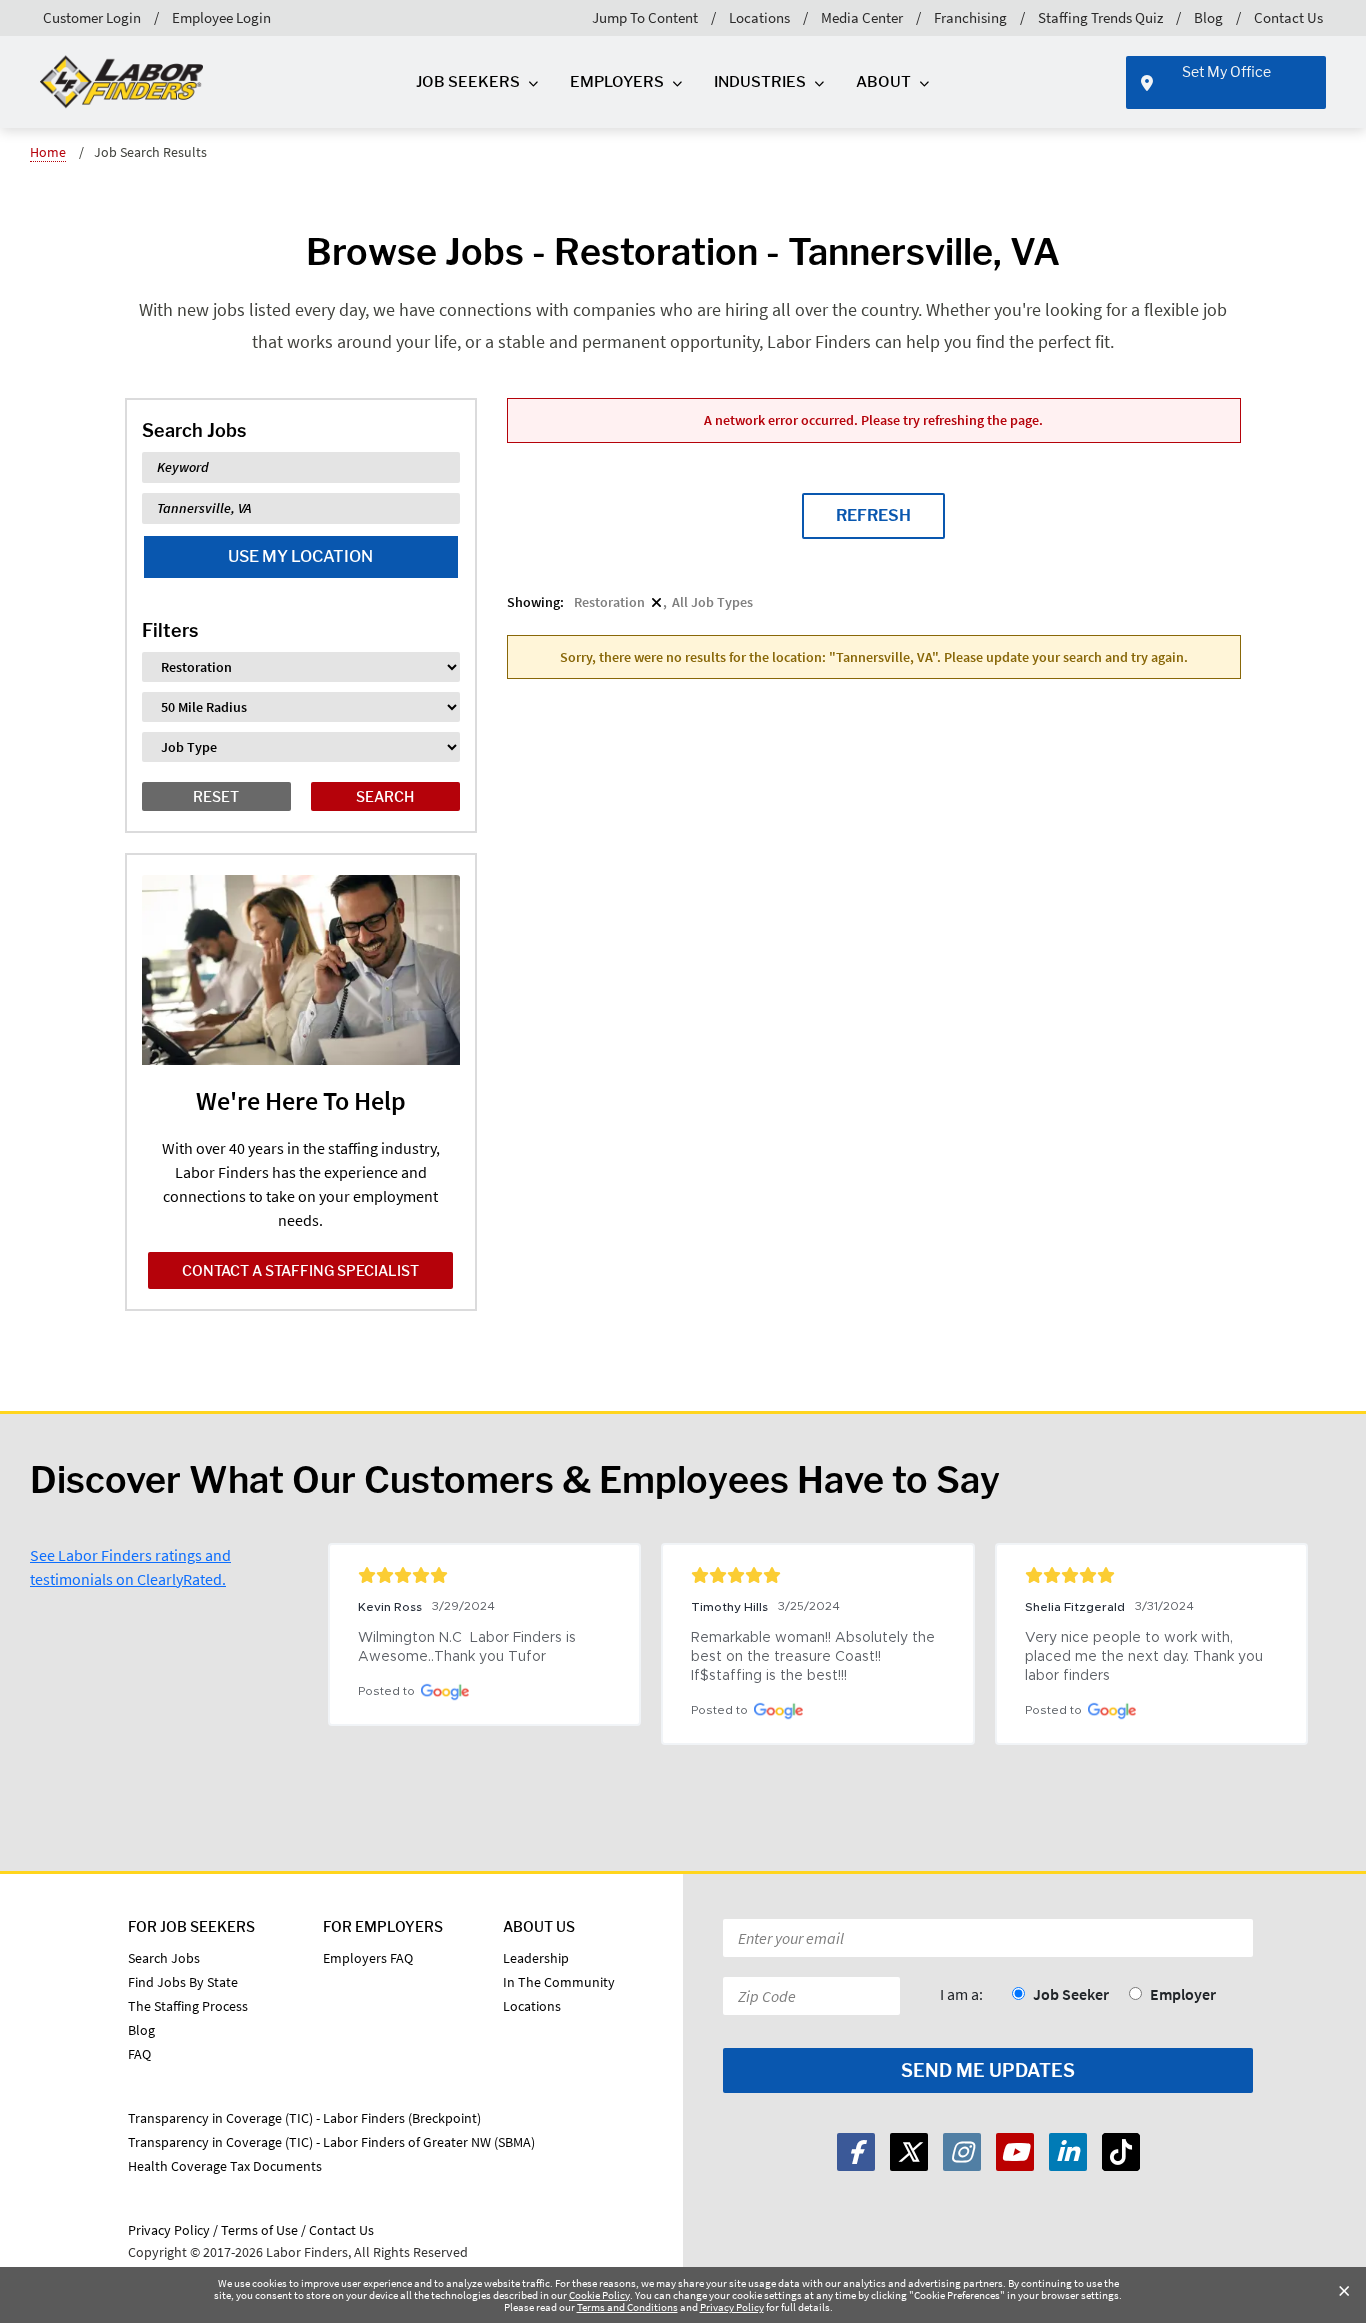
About (883, 82)
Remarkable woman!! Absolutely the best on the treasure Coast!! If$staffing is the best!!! (815, 1657)
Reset (216, 796)
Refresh (873, 515)
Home (48, 152)
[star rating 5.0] (484, 1575)
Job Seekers (468, 82)
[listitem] (618, 602)
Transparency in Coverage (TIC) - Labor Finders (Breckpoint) (304, 2118)
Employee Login (221, 17)
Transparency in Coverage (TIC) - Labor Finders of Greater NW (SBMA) (331, 2142)
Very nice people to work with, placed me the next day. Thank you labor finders (1146, 1657)
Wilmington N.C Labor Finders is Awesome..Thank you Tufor (469, 1647)
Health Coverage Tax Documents (225, 2166)
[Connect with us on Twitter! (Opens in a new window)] (909, 2152)
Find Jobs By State (183, 1982)
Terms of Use (259, 2230)
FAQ (139, 2054)
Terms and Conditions (627, 2307)
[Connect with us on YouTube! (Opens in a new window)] (1015, 2152)
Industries (760, 82)
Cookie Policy (599, 2295)
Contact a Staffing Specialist (300, 1270)
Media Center (862, 17)
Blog (1208, 17)
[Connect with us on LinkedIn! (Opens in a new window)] (1068, 2152)
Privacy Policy (732, 2307)
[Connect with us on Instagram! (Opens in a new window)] (962, 2152)
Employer (1183, 1994)
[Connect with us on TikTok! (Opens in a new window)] (1121, 2152)
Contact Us (1288, 17)
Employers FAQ (368, 1958)
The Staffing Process (188, 2006)
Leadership (536, 1958)
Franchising (970, 17)
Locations (759, 17)
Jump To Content (645, 17)
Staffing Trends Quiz (1100, 17)
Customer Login (92, 17)
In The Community (559, 1982)
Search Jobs (164, 1958)
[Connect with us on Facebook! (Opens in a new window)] (856, 2152)
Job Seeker (1071, 1994)
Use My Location (300, 556)
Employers (617, 82)
